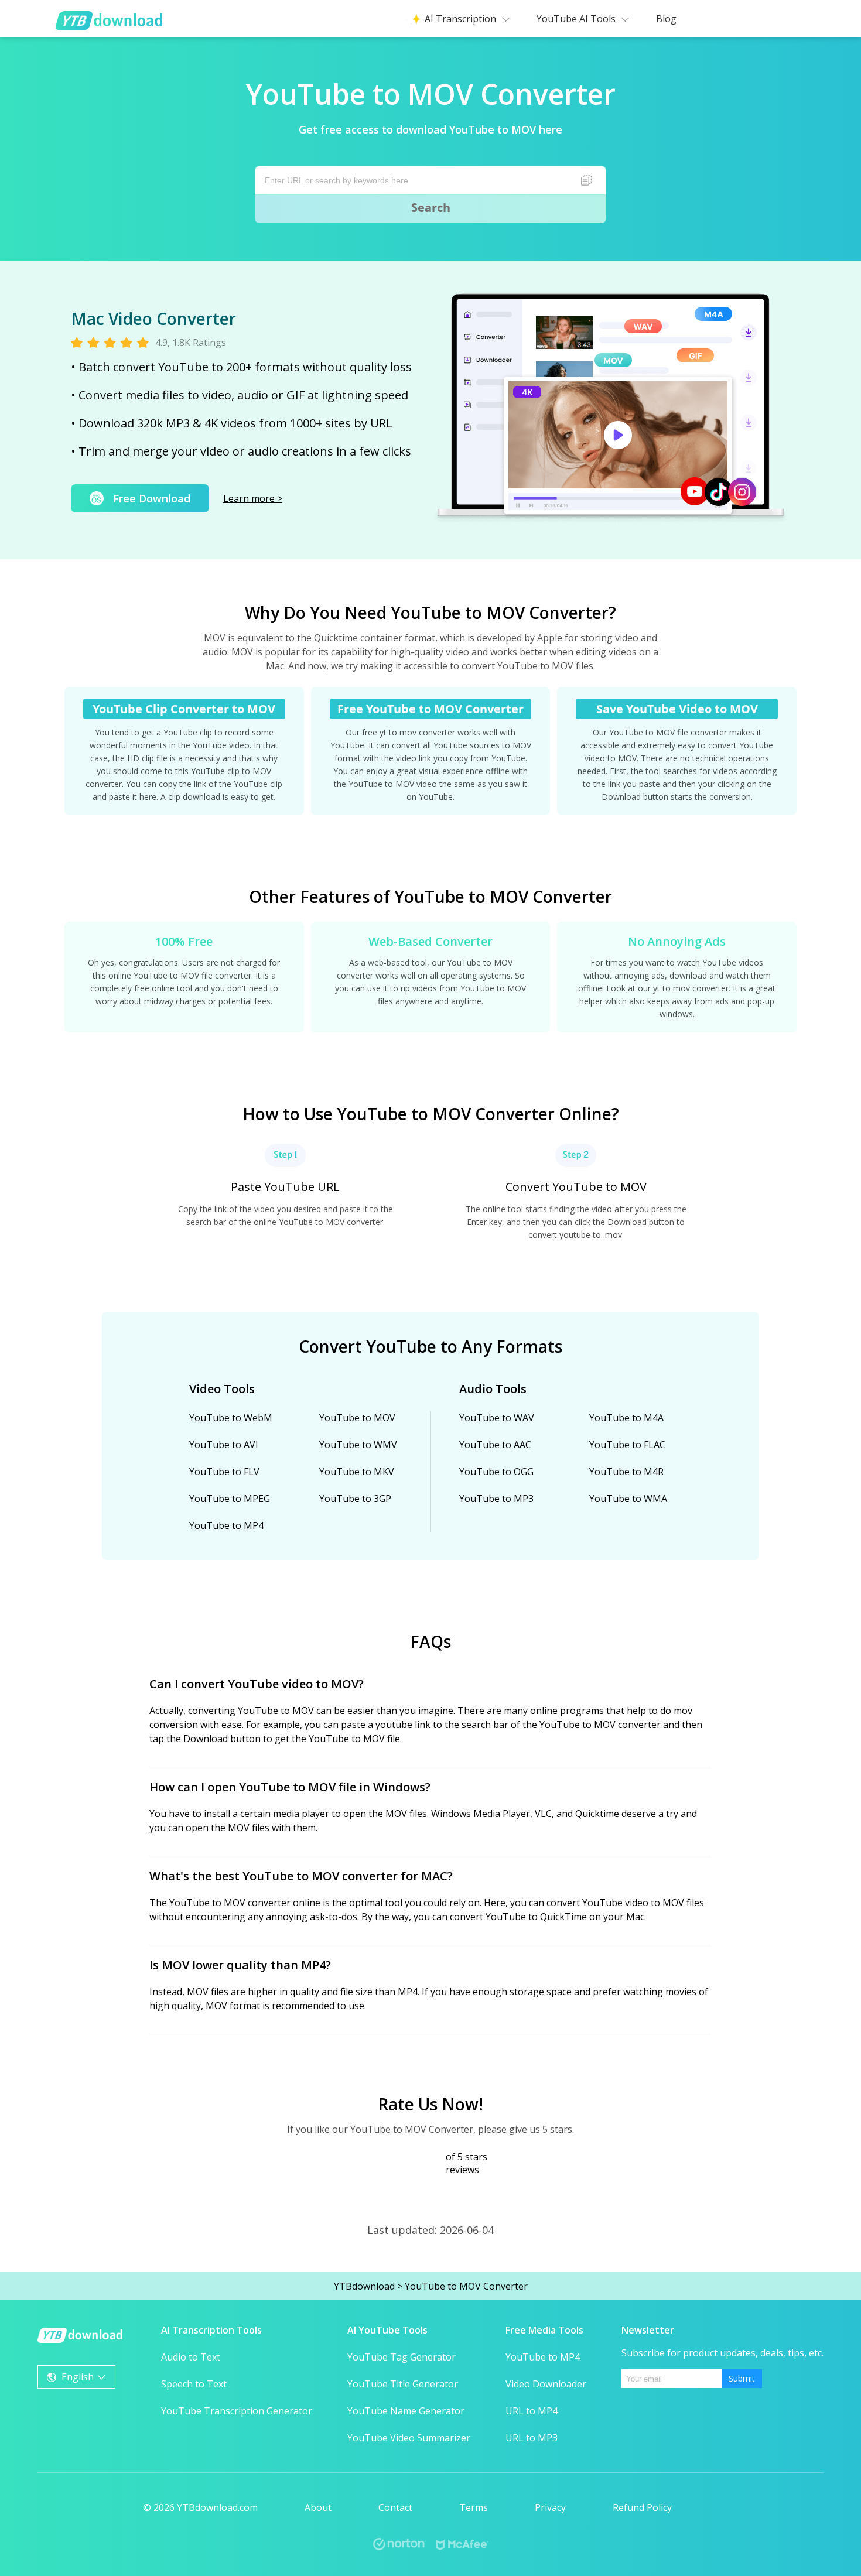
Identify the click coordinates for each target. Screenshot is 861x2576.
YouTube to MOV (357, 1418)
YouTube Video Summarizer (409, 2438)
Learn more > (253, 498)
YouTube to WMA (628, 1499)
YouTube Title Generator (403, 2384)
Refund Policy (642, 2507)
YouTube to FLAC (627, 1445)
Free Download (152, 498)
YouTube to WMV (358, 1445)
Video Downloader (546, 2384)
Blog (666, 19)
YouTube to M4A (626, 1418)
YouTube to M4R (626, 1472)
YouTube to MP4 (226, 1525)
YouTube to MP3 (496, 1499)
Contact (395, 2507)
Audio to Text (191, 2357)
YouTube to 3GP (355, 1499)
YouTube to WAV (497, 1418)
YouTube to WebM (231, 1418)
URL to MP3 (532, 2438)
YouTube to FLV (224, 1472)
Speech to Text (194, 2384)
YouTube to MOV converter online (245, 1903)
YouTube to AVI (224, 1445)
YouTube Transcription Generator (237, 2411)
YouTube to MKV (357, 1472)
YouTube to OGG (496, 1472)
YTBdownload (364, 2286)
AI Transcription (460, 19)
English (78, 2377)
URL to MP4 (532, 2411)
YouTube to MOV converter (600, 1725)
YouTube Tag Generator (402, 2357)
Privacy (550, 2507)
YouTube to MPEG (230, 1499)
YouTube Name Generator (406, 2411)
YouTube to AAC (495, 1445)
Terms (474, 2507)
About (318, 2507)
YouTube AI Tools (576, 19)
